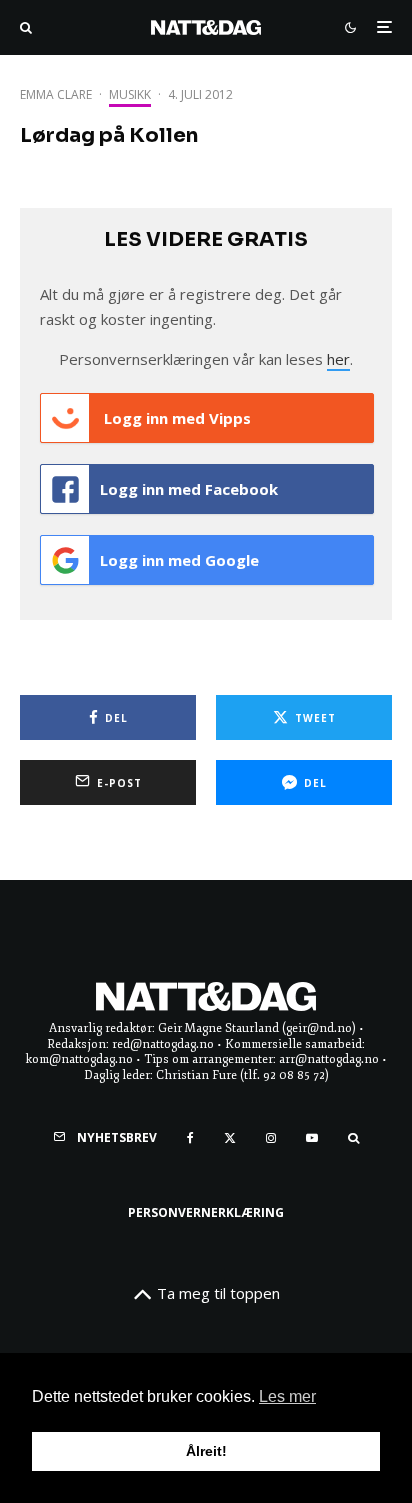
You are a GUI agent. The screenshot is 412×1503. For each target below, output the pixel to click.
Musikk (130, 94)
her (338, 359)
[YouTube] (312, 1138)
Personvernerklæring (206, 1212)
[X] (230, 1138)
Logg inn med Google (179, 560)
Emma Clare (56, 94)
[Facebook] (190, 1138)
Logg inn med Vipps (175, 418)
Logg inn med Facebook (189, 489)
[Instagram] (271, 1138)
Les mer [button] (287, 1396)
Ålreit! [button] (206, 1451)
